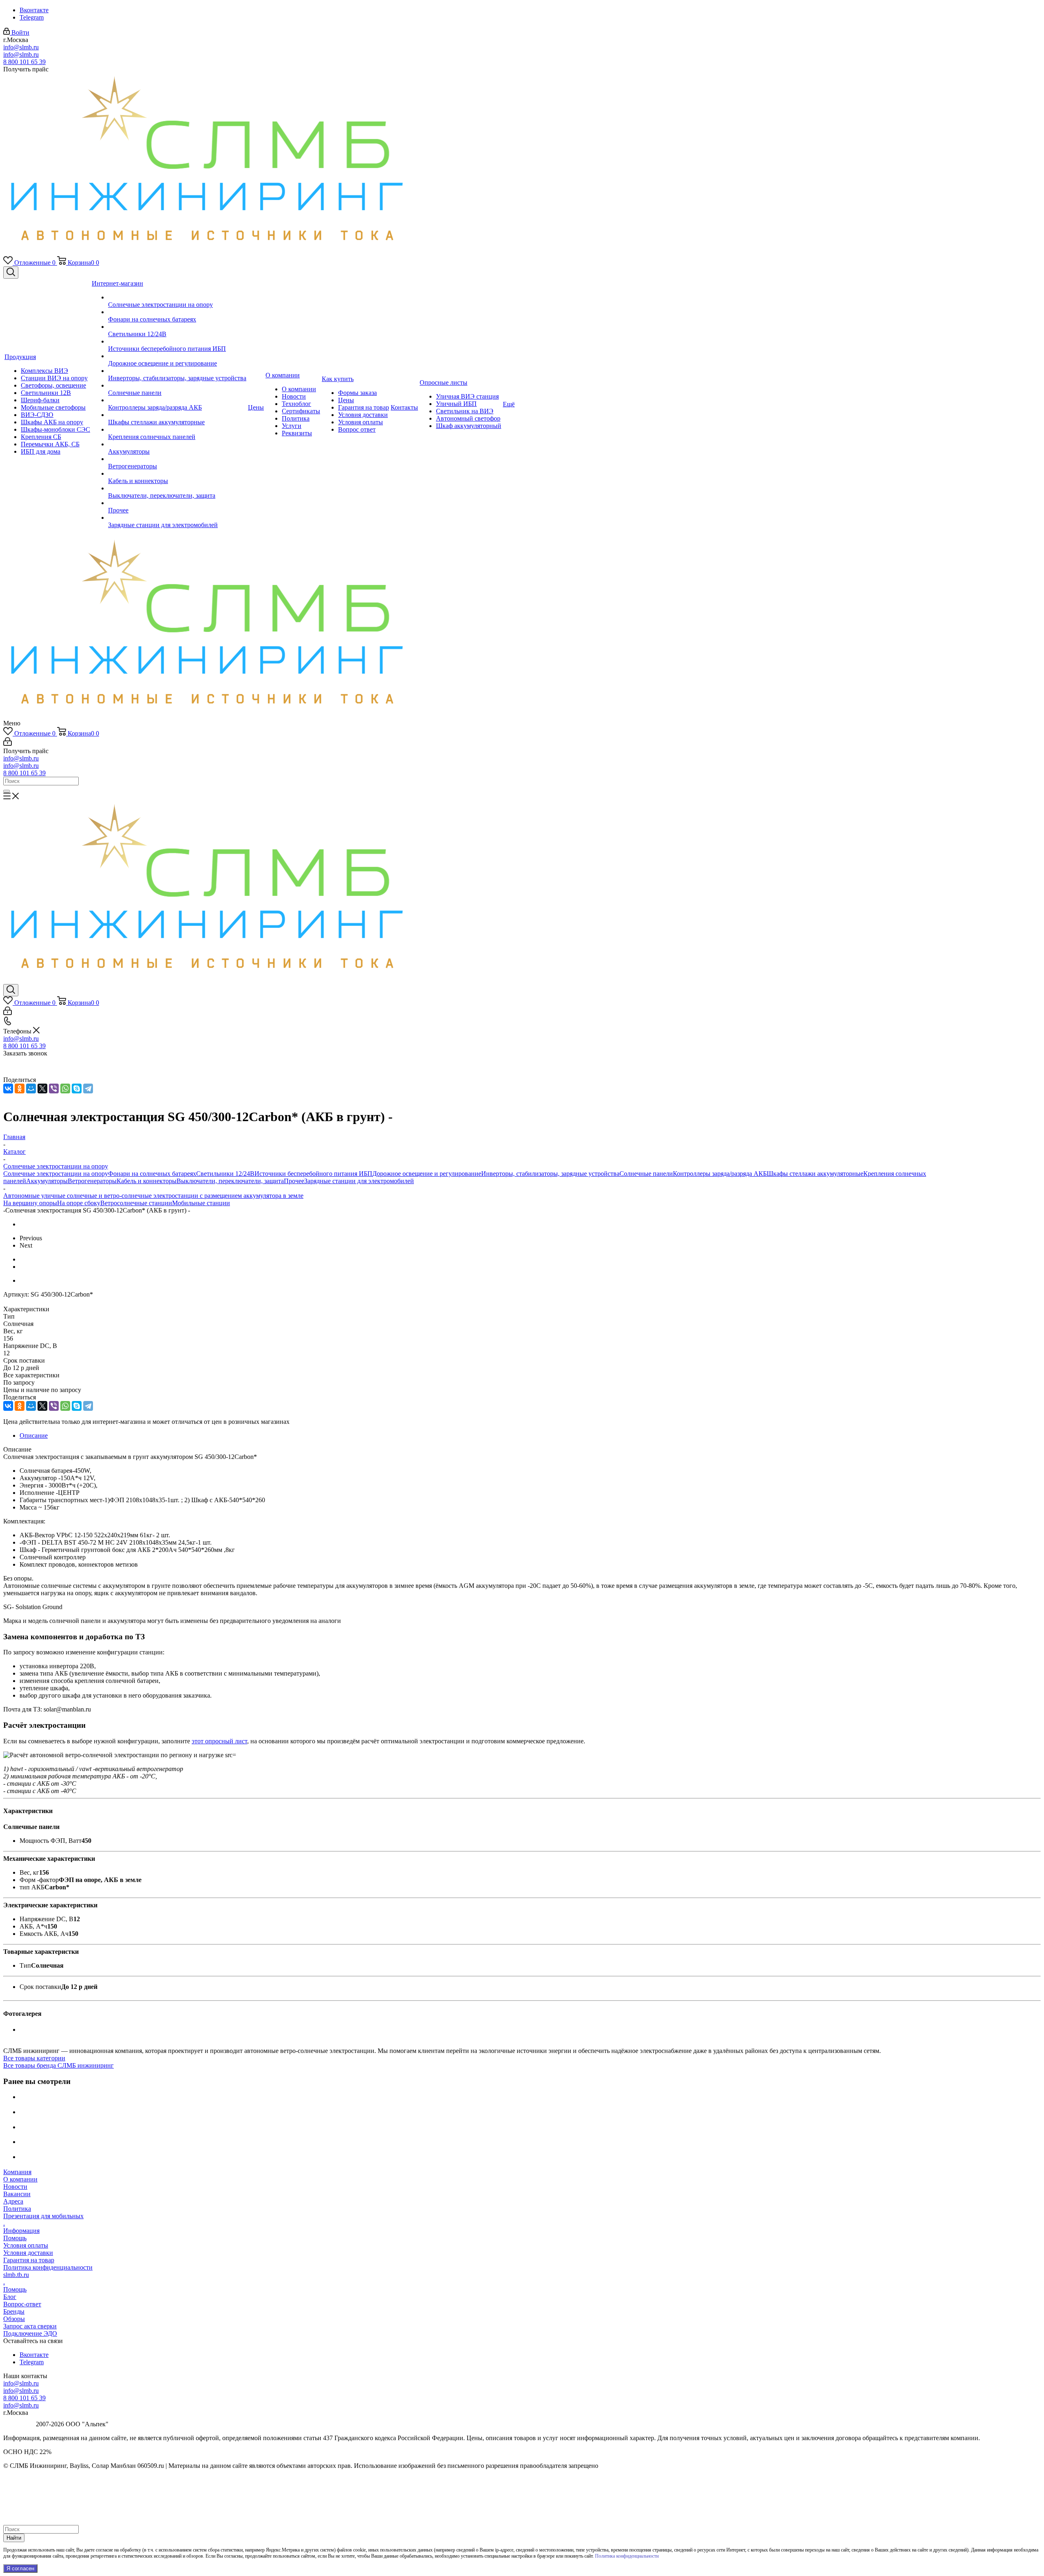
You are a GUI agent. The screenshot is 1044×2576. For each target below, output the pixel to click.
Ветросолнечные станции (136, 1203)
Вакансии (17, 2194)
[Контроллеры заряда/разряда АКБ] (177, 400)
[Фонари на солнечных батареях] (177, 312)
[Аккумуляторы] (177, 444)
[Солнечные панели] (177, 386)
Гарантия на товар (29, 2260)
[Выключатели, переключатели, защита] (177, 488)
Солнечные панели (646, 1174)
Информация (21, 2231)
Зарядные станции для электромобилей (359, 1181)
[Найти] (7, 791)
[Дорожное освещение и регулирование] (177, 356)
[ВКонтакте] (8, 1088)
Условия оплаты (26, 2245)
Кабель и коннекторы (147, 1181)
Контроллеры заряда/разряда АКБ (720, 1174)
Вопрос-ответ (22, 2304)
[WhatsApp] (65, 1088)
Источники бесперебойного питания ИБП (313, 1174)
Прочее (294, 1181)
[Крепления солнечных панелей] (177, 430)
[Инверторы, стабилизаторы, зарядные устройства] (177, 371)
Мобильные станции (201, 1203)
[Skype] (77, 1088)
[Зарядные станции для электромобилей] (177, 518)
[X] (42, 1088)
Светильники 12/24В (225, 1174)
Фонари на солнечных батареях (152, 1174)
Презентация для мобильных (43, 2216)
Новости (15, 2187)
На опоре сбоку (79, 1203)
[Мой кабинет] (8, 744)
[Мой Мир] (31, 1088)
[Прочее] (177, 503)
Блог (10, 2297)
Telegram (32, 17)
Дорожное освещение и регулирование (427, 1174)
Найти (14, 2538)
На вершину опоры (30, 1203)
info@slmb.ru (21, 47)
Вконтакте (34, 10)
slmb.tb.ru (16, 2275)
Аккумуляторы (47, 1181)
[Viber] (54, 1088)
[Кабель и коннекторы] (177, 474)
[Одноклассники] (20, 1088)
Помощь (15, 2238)
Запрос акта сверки (30, 2326)
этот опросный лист (219, 1741)
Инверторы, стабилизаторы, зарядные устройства (550, 1174)
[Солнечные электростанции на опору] (177, 297)
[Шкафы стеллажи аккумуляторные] (177, 415)
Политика (17, 2209)
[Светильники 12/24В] (177, 327)
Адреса (13, 2201)
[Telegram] (88, 1088)
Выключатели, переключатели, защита (230, 1181)
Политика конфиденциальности (48, 2267)
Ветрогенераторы (92, 1181)
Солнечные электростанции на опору (56, 1174)
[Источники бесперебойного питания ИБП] (177, 341)
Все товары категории (34, 2058)
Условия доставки (28, 2253)
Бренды (14, 2311)
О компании (20, 2179)
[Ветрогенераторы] (177, 459)
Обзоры (14, 2319)
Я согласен (20, 2568)
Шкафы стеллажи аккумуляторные (815, 1174)
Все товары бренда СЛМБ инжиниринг (59, 2065)
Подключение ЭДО (30, 2333)
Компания (17, 2172)
